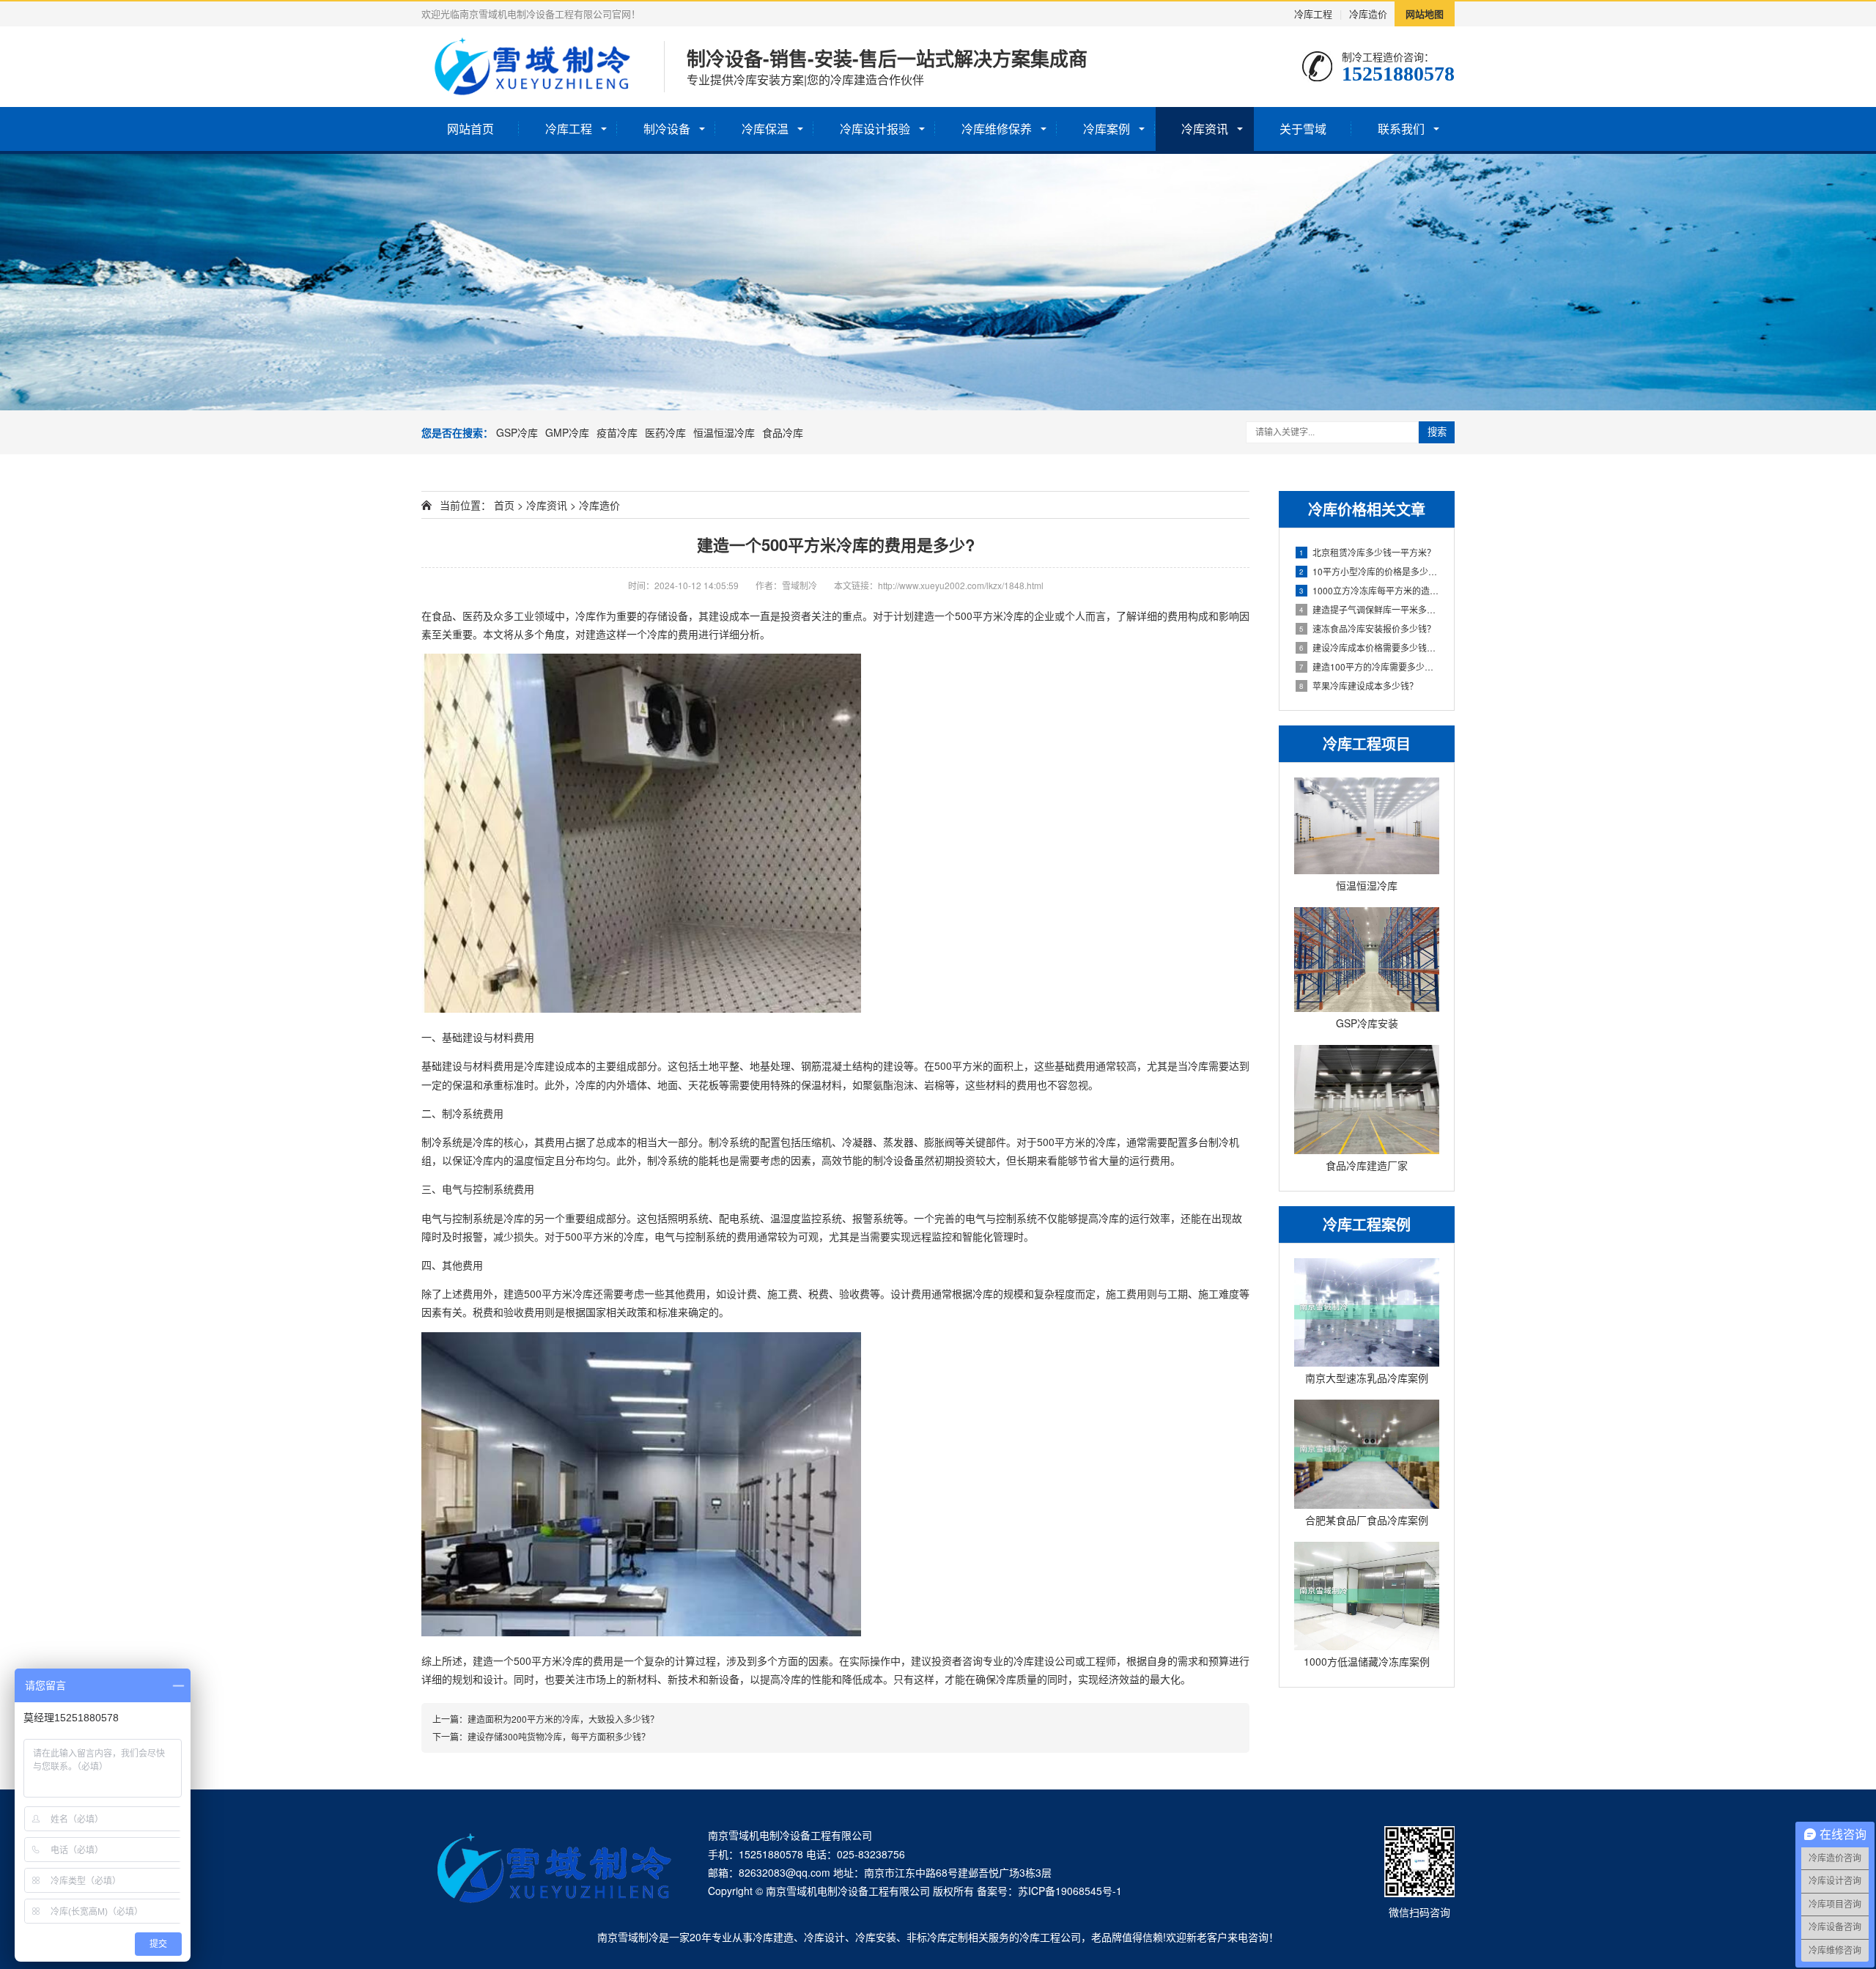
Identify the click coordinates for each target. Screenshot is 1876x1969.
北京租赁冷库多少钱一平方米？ (1367, 552)
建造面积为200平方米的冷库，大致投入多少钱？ (563, 1719)
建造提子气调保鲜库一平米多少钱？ (1369, 609)
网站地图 (1425, 14)
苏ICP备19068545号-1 (1070, 1891)
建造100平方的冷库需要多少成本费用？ (1369, 666)
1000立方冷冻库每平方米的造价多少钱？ (1369, 590)
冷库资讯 (1205, 129)
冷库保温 (765, 129)
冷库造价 (1368, 14)
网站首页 (470, 129)
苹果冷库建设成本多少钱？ (1359, 686)
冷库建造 (773, 1937)
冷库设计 (824, 1937)
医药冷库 (665, 432)
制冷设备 (667, 129)
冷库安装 (876, 1937)
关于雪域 (1303, 129)
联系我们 (1401, 129)
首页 (504, 505)
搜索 (1437, 432)
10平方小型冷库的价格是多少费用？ (1369, 571)
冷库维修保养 (997, 129)
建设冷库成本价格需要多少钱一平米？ (1369, 647)
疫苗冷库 (617, 432)
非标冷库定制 (937, 1937)
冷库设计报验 (875, 129)
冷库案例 (1107, 129)
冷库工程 (1313, 14)
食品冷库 (783, 432)
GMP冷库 (567, 432)
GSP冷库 (517, 432)
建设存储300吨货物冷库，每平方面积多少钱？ (559, 1736)
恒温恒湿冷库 (724, 432)
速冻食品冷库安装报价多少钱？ (1367, 628)
